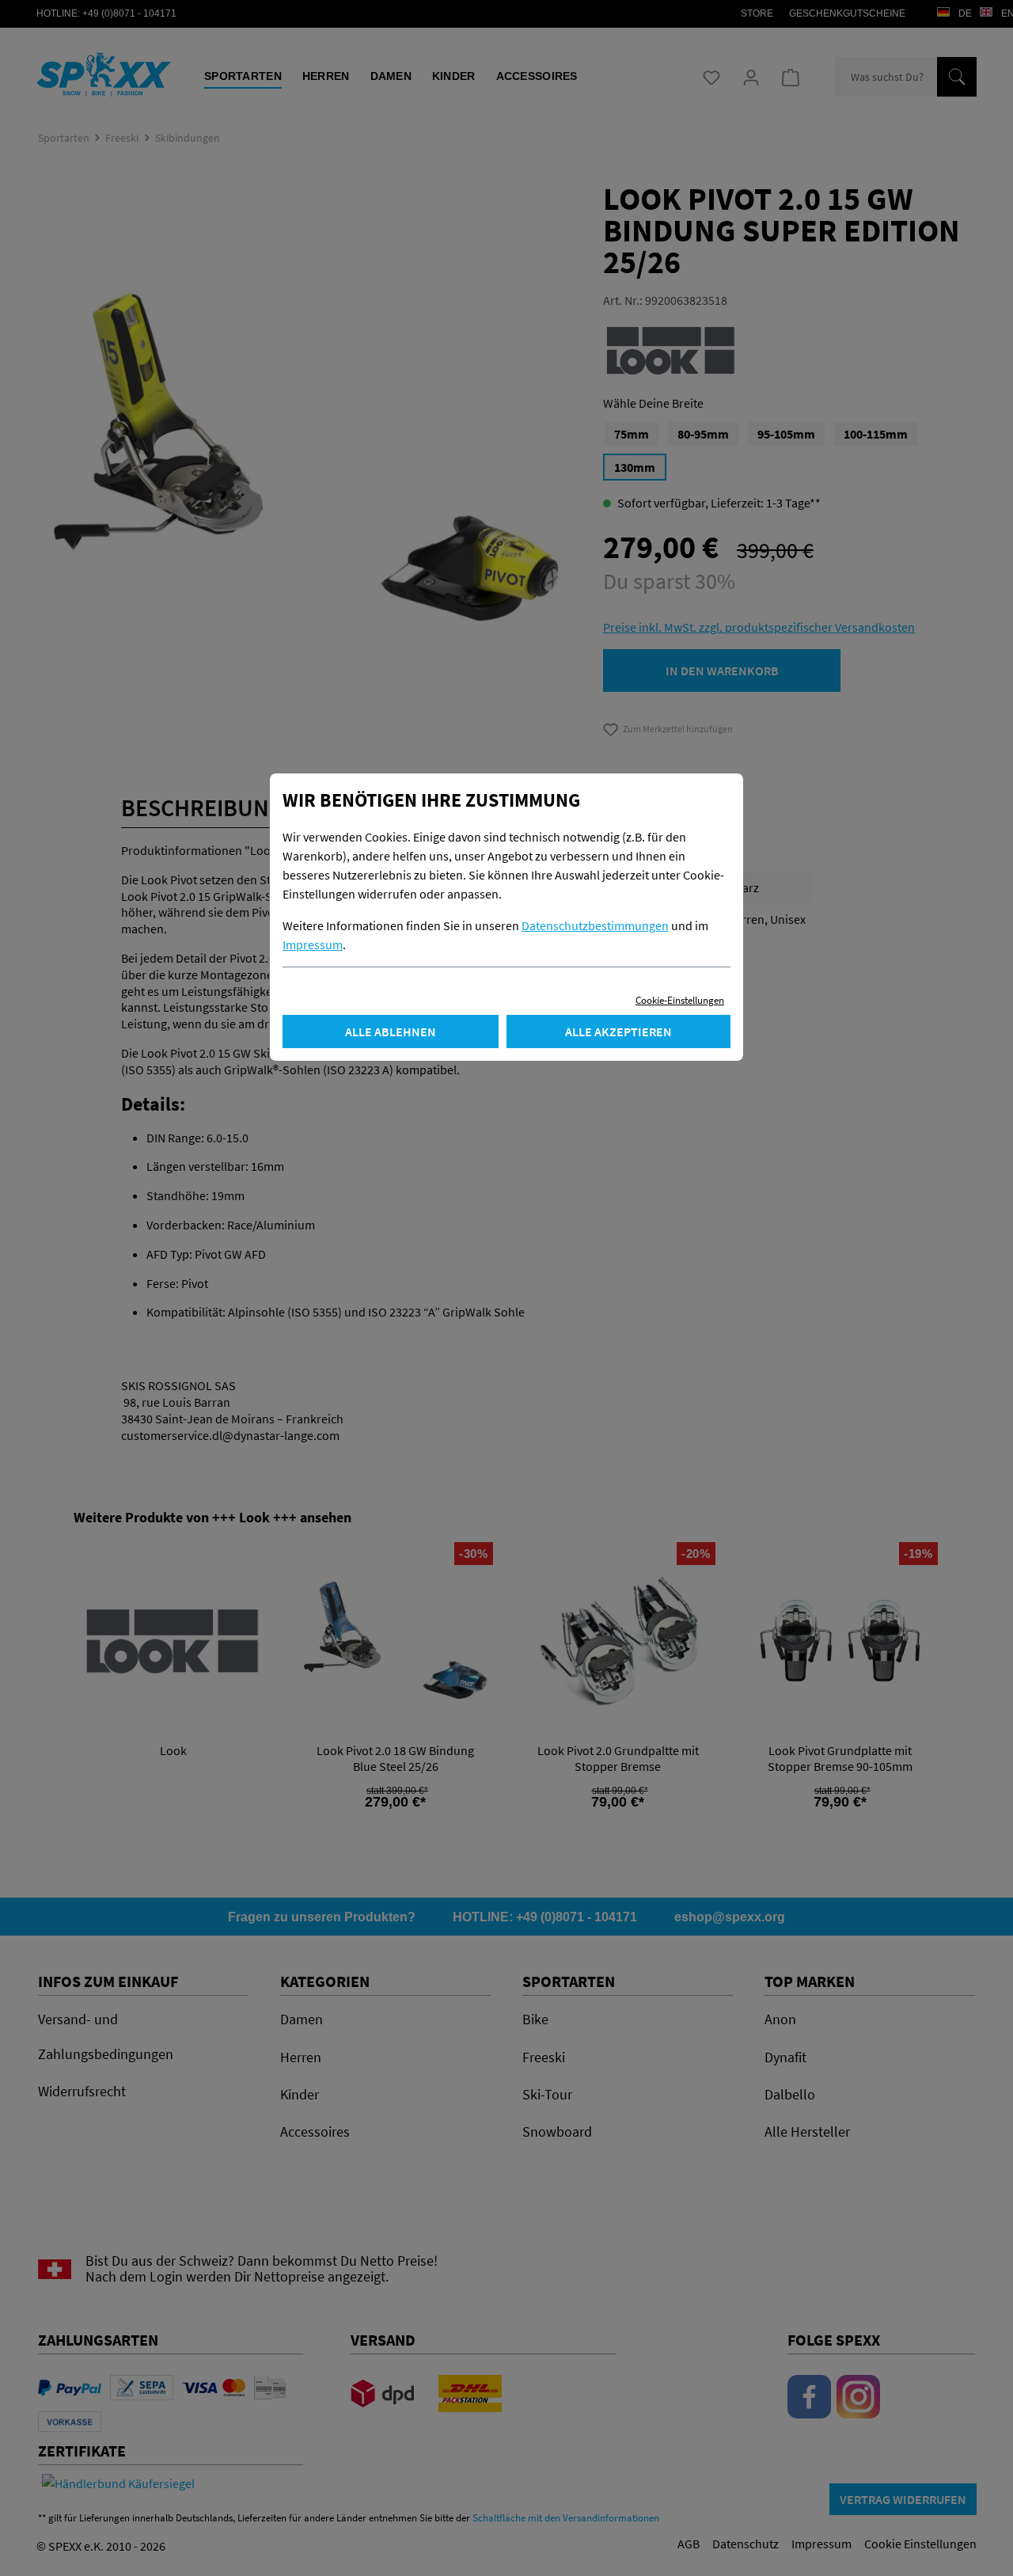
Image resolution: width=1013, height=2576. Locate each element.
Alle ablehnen (391, 1032)
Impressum (313, 944)
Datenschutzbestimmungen (595, 925)
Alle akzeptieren (618, 1032)
